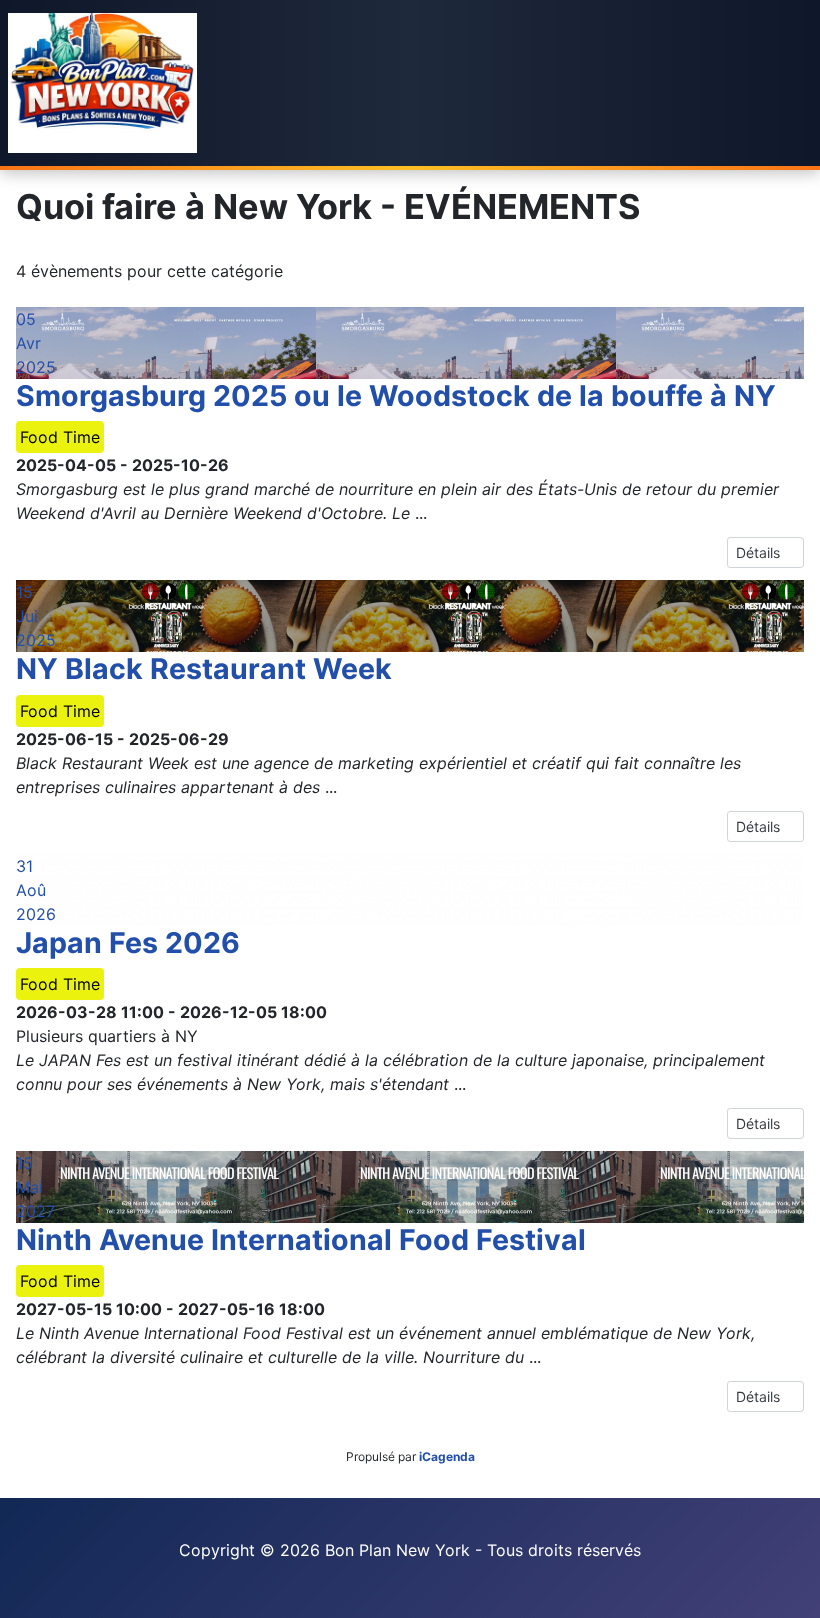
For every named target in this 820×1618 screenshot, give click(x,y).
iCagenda (447, 1456)
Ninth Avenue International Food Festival (304, 1239)
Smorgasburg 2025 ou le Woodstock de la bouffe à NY (396, 395)
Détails (760, 552)
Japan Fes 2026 (128, 942)
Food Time (60, 437)
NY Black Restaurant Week (204, 668)
